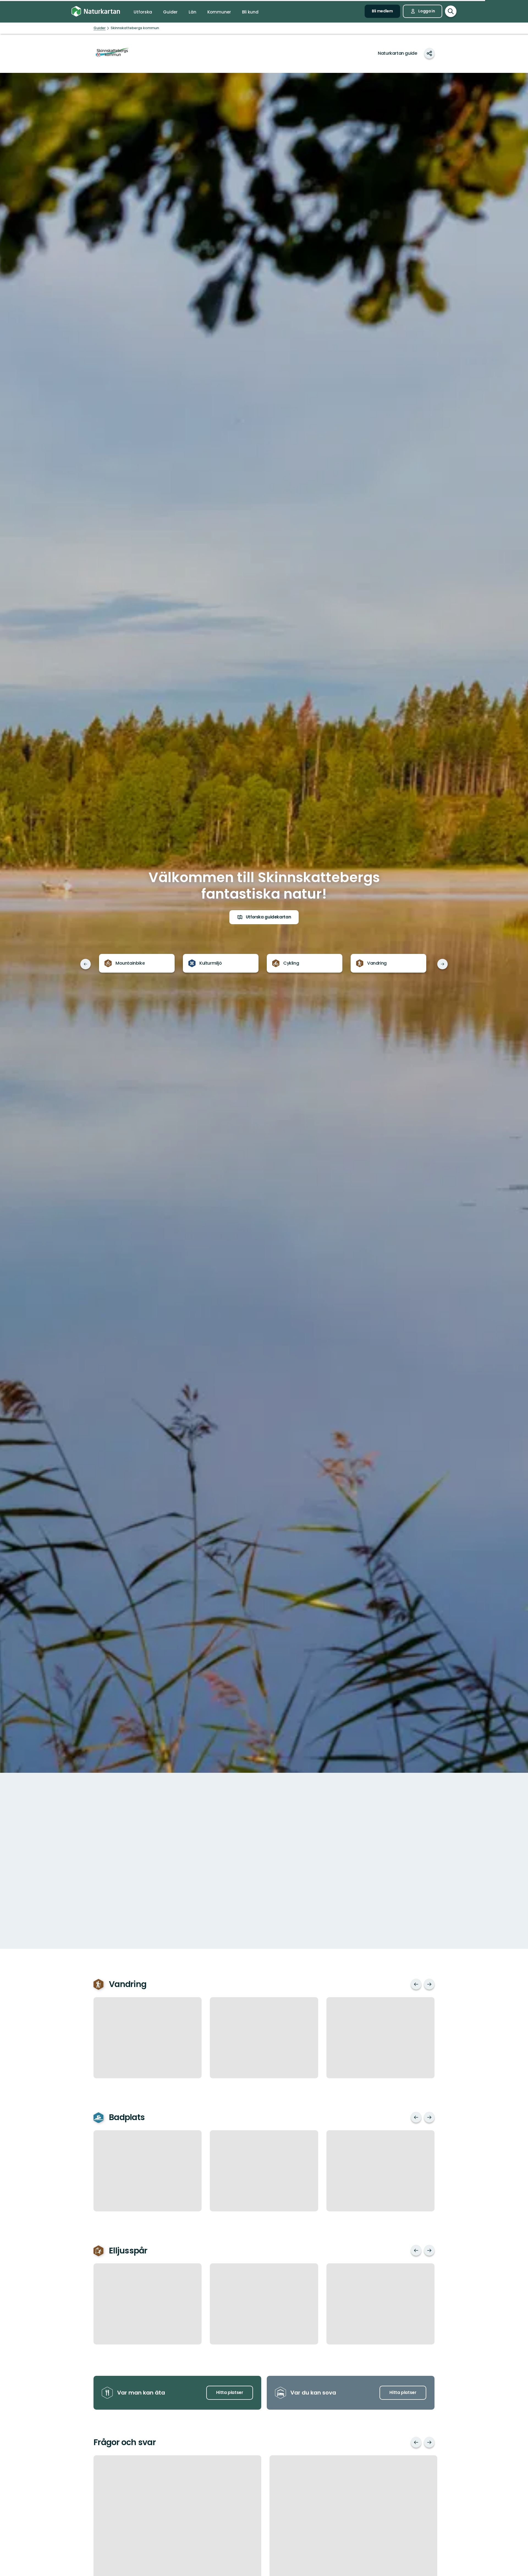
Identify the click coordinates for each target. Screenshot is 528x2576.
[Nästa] (442, 964)
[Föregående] (86, 964)
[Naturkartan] (96, 11)
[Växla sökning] (451, 11)
